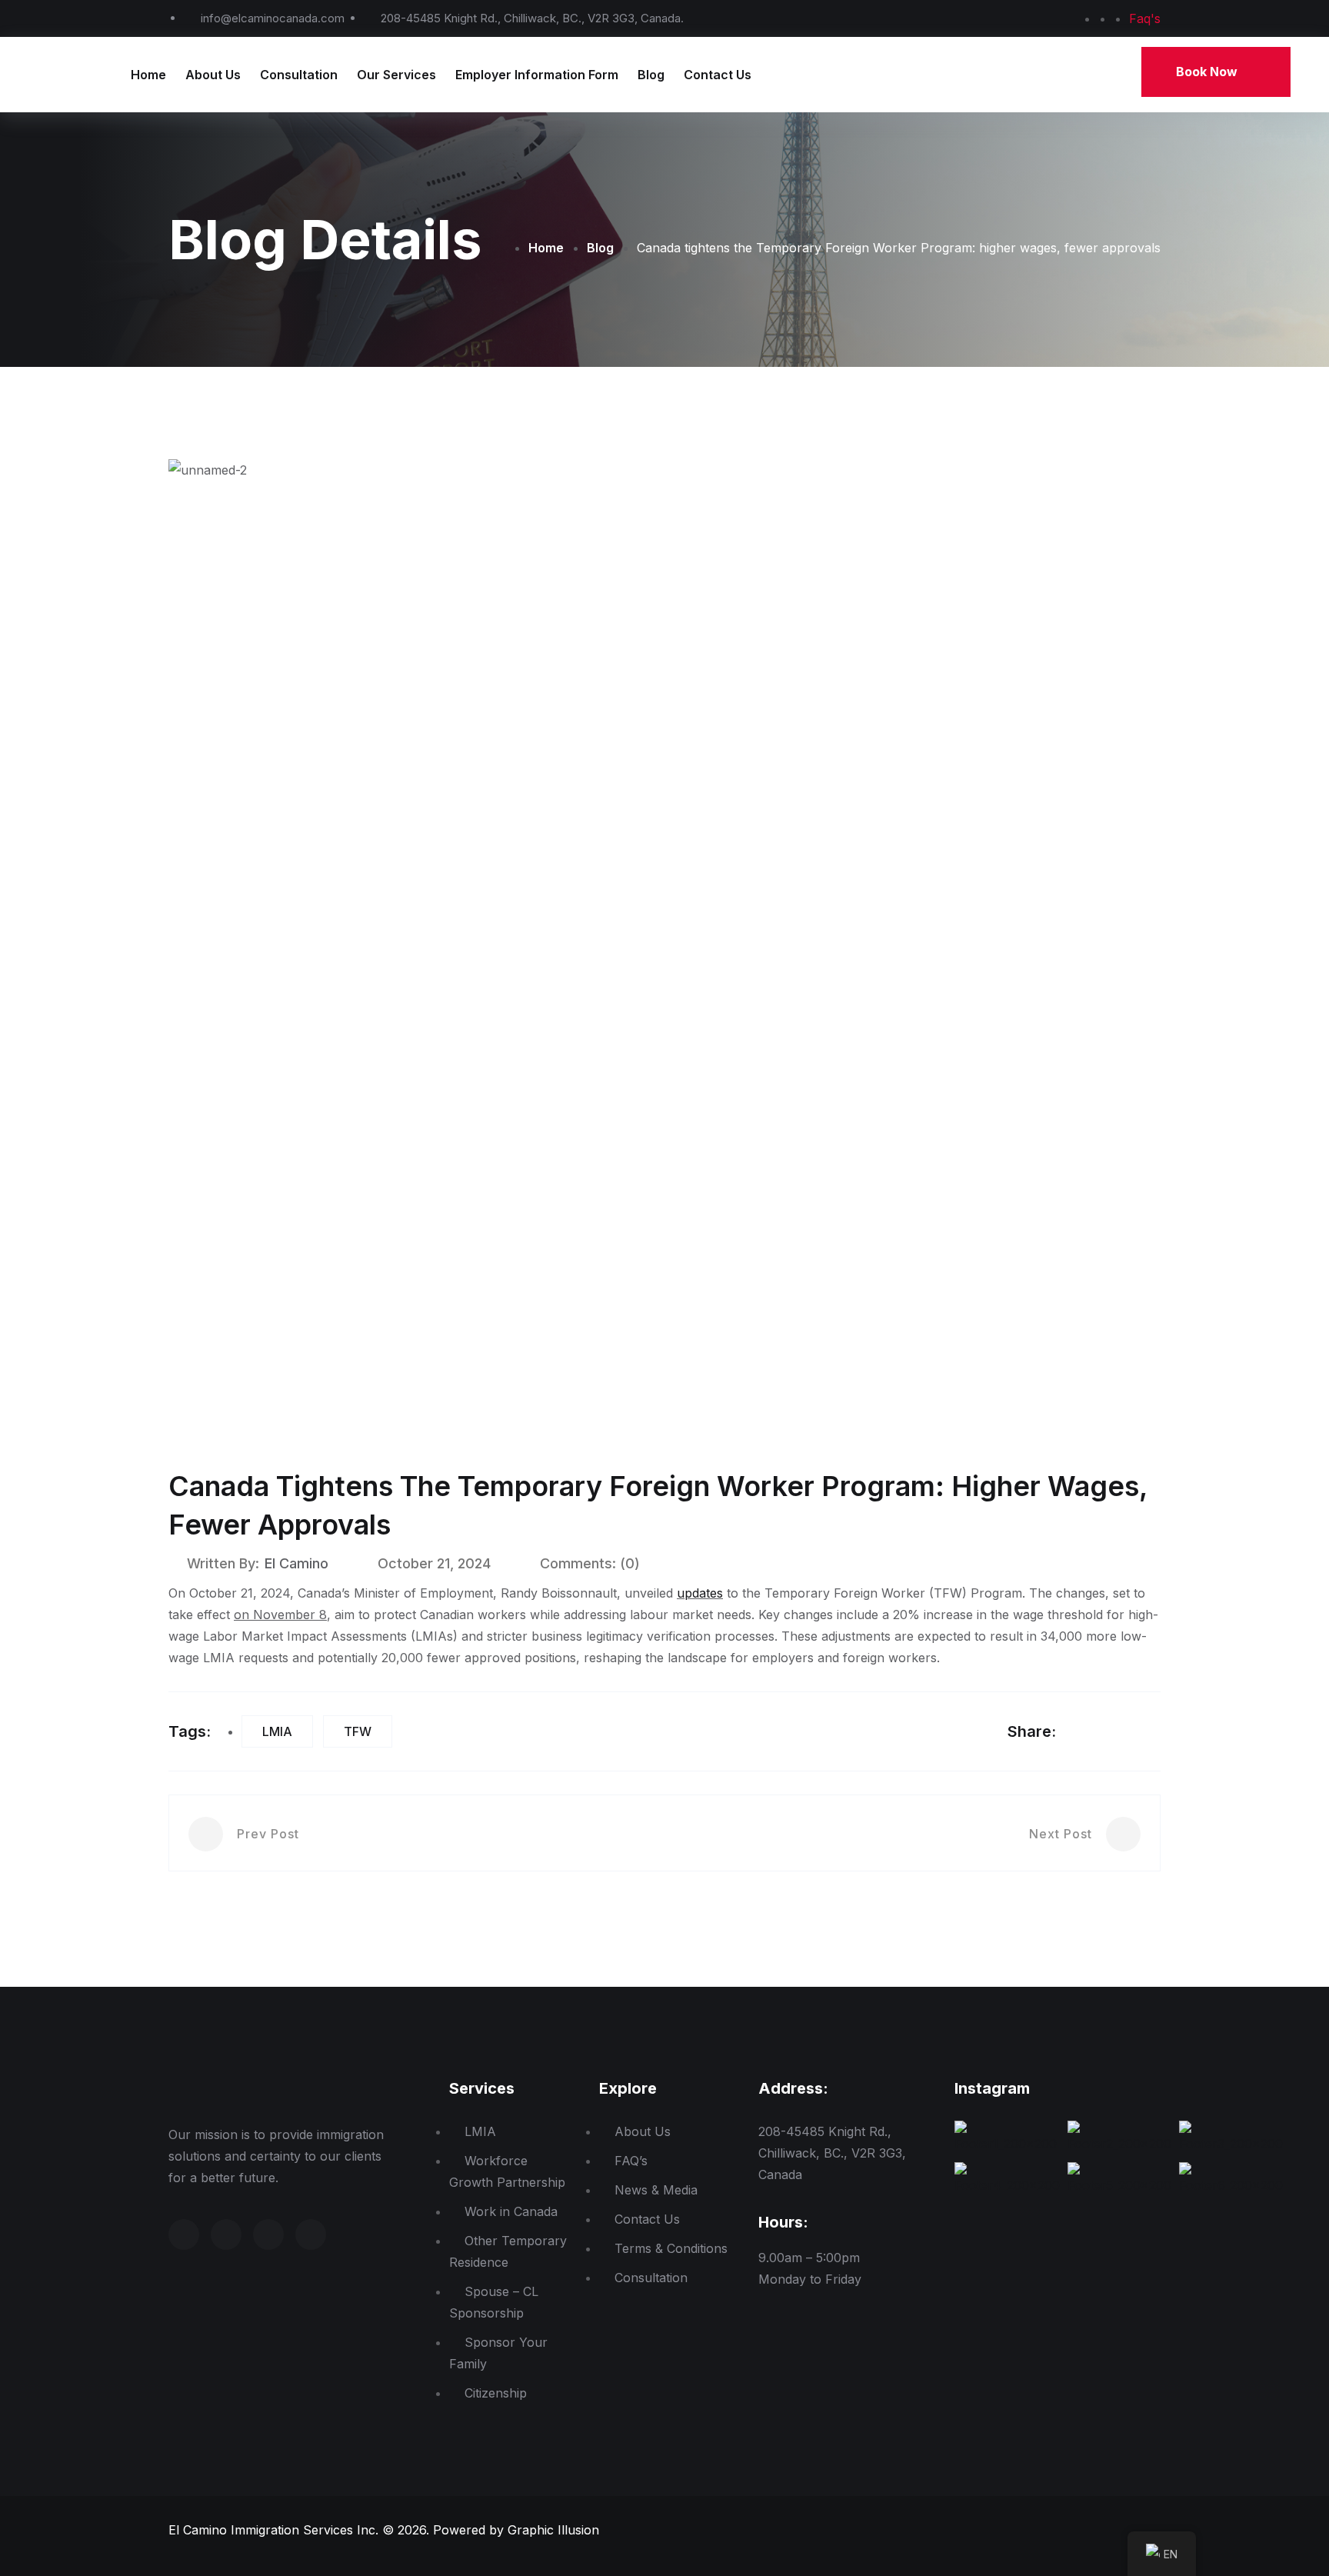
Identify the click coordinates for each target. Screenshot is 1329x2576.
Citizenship (496, 2393)
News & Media (656, 2190)
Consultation (299, 75)
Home (148, 75)
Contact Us (718, 75)
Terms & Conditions (671, 2248)
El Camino (296, 1563)
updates (700, 1593)
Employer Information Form (537, 75)
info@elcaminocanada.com (273, 18)
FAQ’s (631, 2161)
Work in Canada (511, 2211)
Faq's (1145, 18)
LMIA (277, 1731)
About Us (213, 75)
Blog (651, 75)
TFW (358, 1731)
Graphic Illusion (553, 2530)
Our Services (396, 75)
